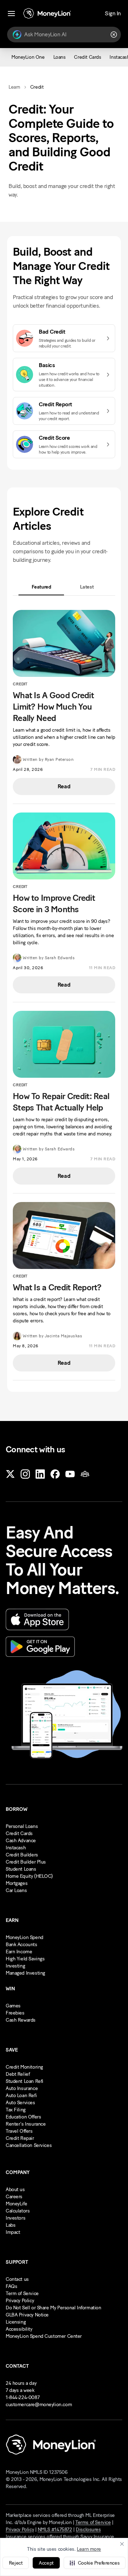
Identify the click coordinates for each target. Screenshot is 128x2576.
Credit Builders (22, 1855)
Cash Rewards (21, 2020)
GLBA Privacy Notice (27, 2315)
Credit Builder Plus (26, 1862)
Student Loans (21, 1869)
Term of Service (22, 2293)
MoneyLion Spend (25, 1937)
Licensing (16, 2322)
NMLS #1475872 (55, 2530)
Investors (15, 2218)
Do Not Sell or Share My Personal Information (54, 2308)
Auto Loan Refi (21, 2096)
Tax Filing (16, 2110)
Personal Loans (22, 1826)
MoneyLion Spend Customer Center (44, 2336)
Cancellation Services (29, 2145)
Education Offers (23, 2117)
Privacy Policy (20, 2301)
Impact (13, 2232)
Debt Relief (18, 2074)
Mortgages (17, 1883)
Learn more (89, 2549)
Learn (14, 87)
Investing (15, 1966)
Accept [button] (46, 2563)
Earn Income (19, 1952)
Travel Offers (19, 2131)
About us (15, 2190)
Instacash (16, 1848)
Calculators (18, 2211)
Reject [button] (16, 2563)
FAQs (11, 2286)
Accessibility (19, 2329)
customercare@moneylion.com (39, 2405)
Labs (10, 2225)
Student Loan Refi (25, 2081)
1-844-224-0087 (23, 2397)
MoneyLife (16, 2204)
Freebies (15, 2013)
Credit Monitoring (24, 2067)
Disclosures (88, 2530)
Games (13, 2006)
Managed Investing (25, 1973)
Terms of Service (93, 2522)
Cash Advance (21, 1841)
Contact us (17, 2279)
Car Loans (16, 1890)
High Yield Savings (25, 1959)
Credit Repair (20, 2138)
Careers (14, 2197)
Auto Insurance (22, 2088)
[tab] (41, 587)
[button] (95, 2563)
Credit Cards (19, 1833)
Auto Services (20, 2103)
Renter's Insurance (26, 2124)
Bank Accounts (22, 1945)
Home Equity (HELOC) (29, 1876)
